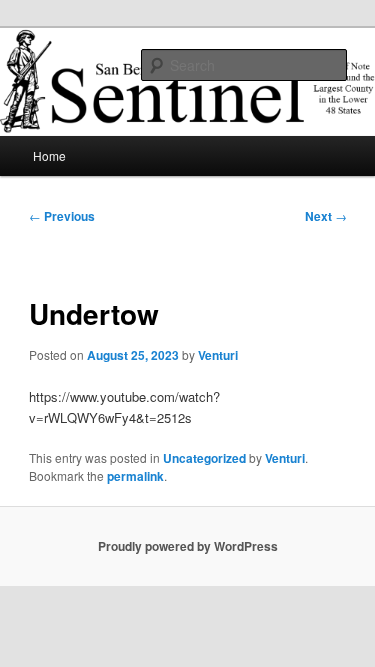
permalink (135, 476)
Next (326, 216)
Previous (62, 216)
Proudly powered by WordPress (188, 546)
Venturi (218, 355)
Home (49, 155)
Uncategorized (204, 458)
